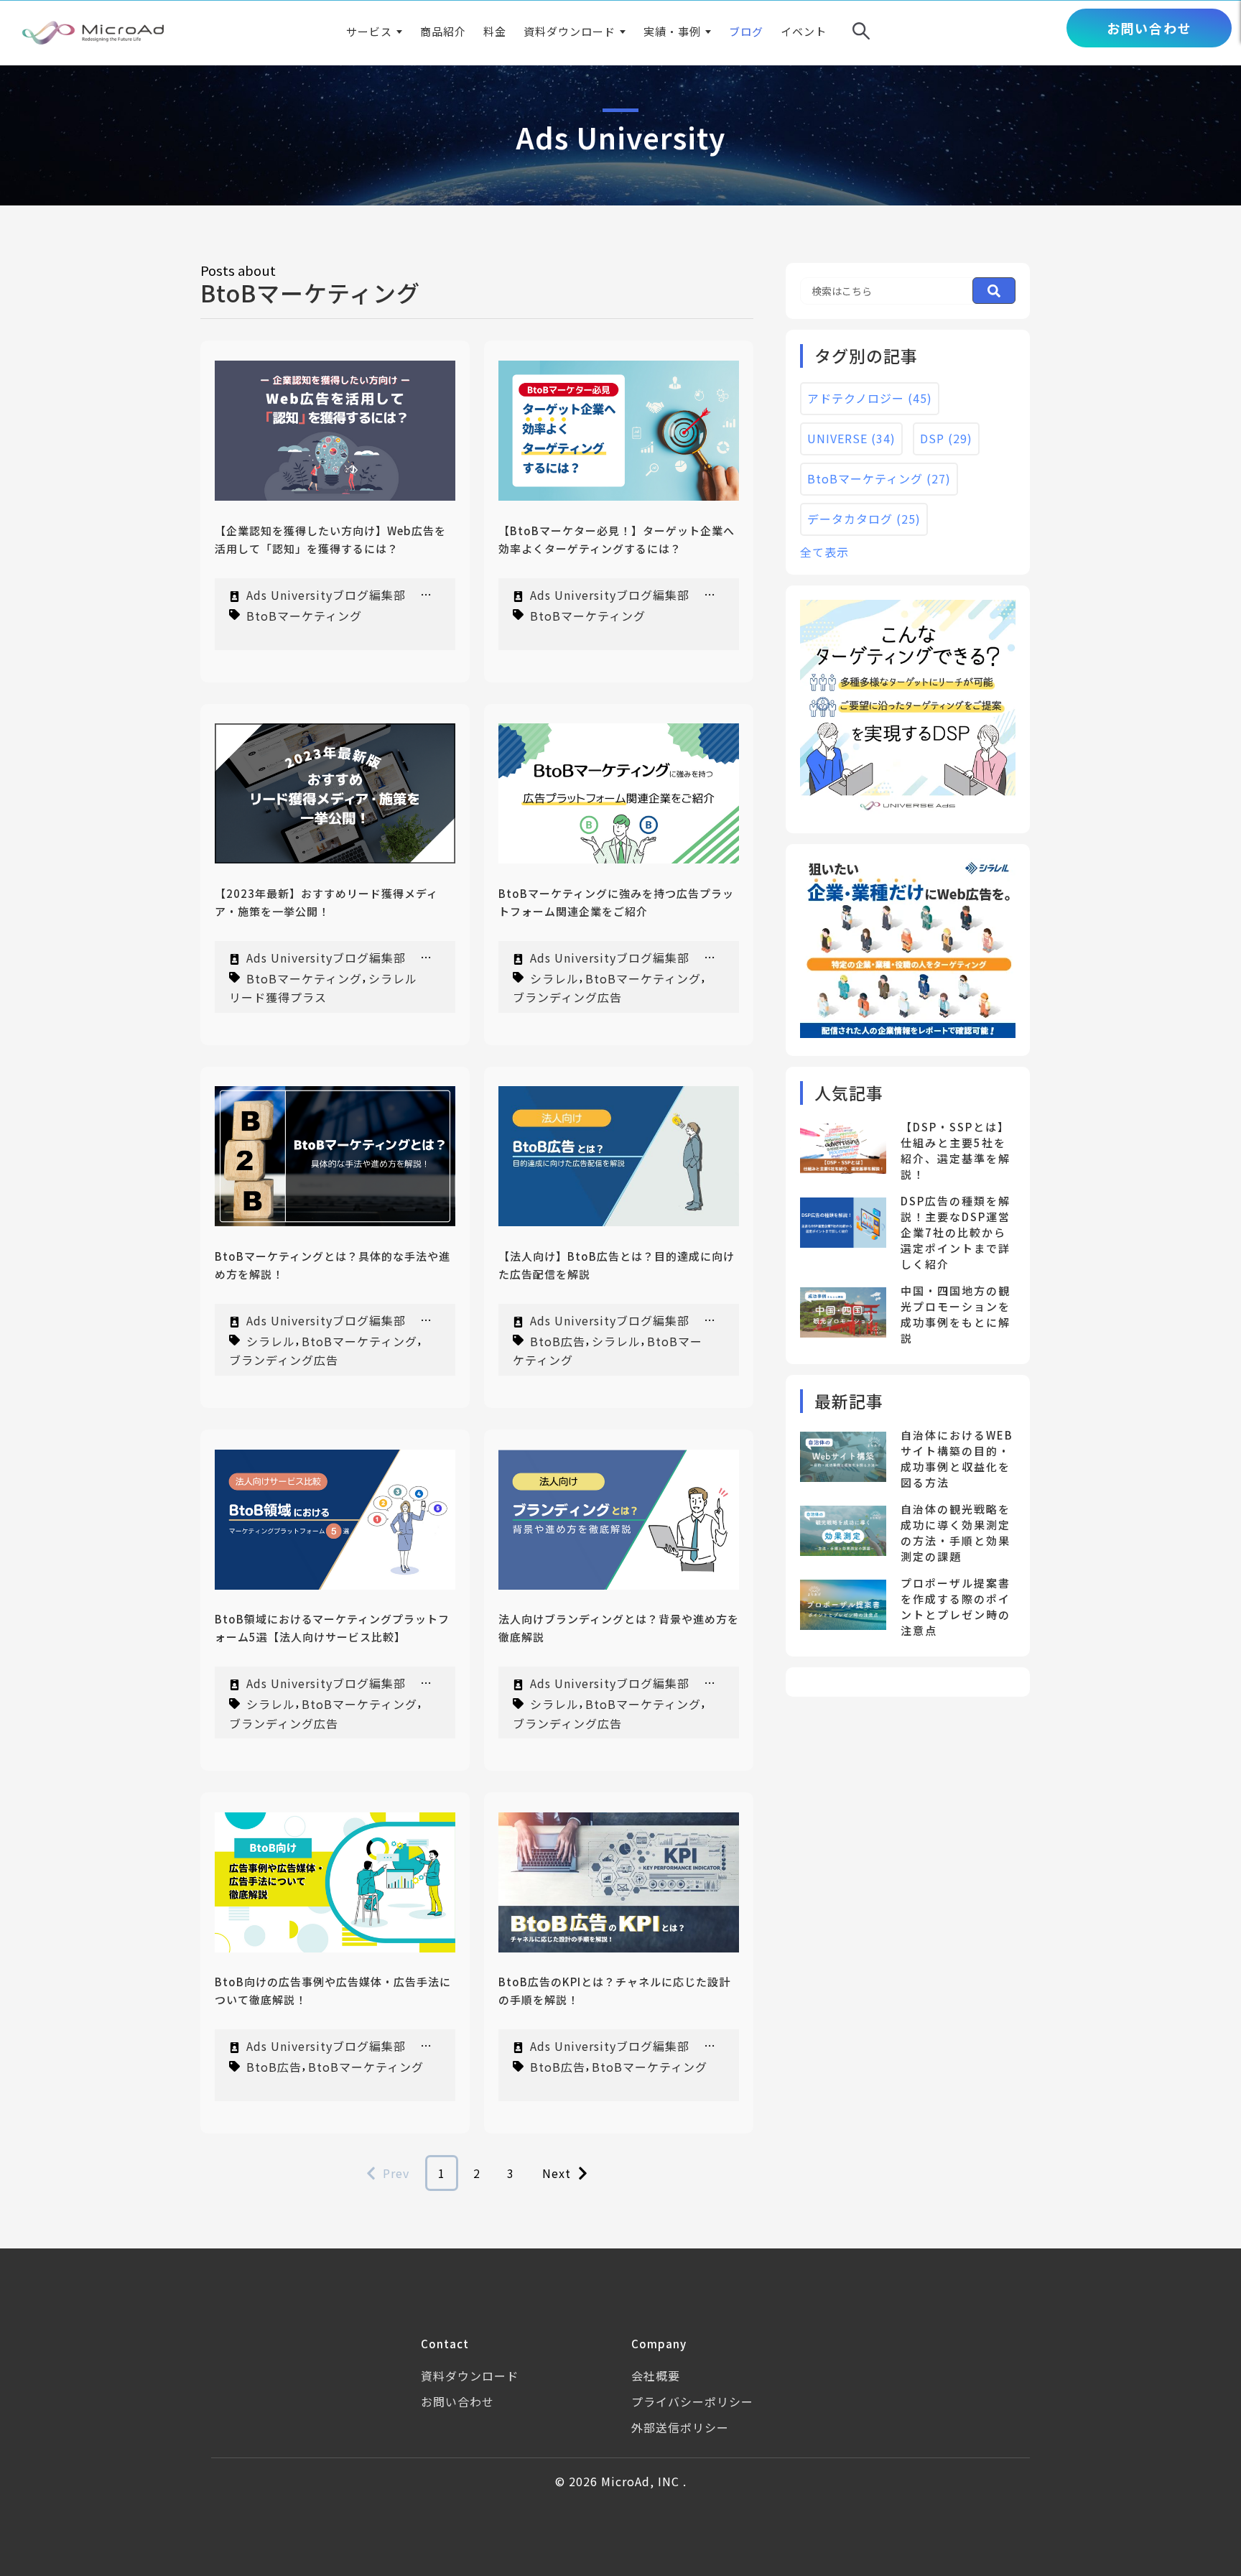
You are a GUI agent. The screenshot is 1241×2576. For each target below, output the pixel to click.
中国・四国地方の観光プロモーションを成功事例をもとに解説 (956, 1314)
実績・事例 (672, 31)
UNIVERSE (851, 438)
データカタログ (864, 519)
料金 (495, 31)
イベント (804, 31)
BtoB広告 (558, 1340)
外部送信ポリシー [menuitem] (680, 2427)
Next (557, 2173)
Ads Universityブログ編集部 (326, 595)
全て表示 (824, 552)
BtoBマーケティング (304, 615)
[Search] (994, 291)
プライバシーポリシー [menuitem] (692, 2401)
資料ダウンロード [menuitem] (470, 2376)
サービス (369, 31)
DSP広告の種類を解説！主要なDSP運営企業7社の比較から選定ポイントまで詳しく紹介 (956, 1232)
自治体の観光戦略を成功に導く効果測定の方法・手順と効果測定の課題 (956, 1533)
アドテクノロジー (870, 398)
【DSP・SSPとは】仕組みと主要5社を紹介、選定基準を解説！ (956, 1150)
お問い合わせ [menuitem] (457, 2401)
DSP (946, 438)
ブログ (746, 31)
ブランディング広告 (567, 997)
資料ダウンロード (570, 31)
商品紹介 (443, 31)
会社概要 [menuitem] (656, 2376)
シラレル (554, 978)
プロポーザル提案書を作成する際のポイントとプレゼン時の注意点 (956, 1607)
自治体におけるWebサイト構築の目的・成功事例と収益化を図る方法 (957, 1459)
